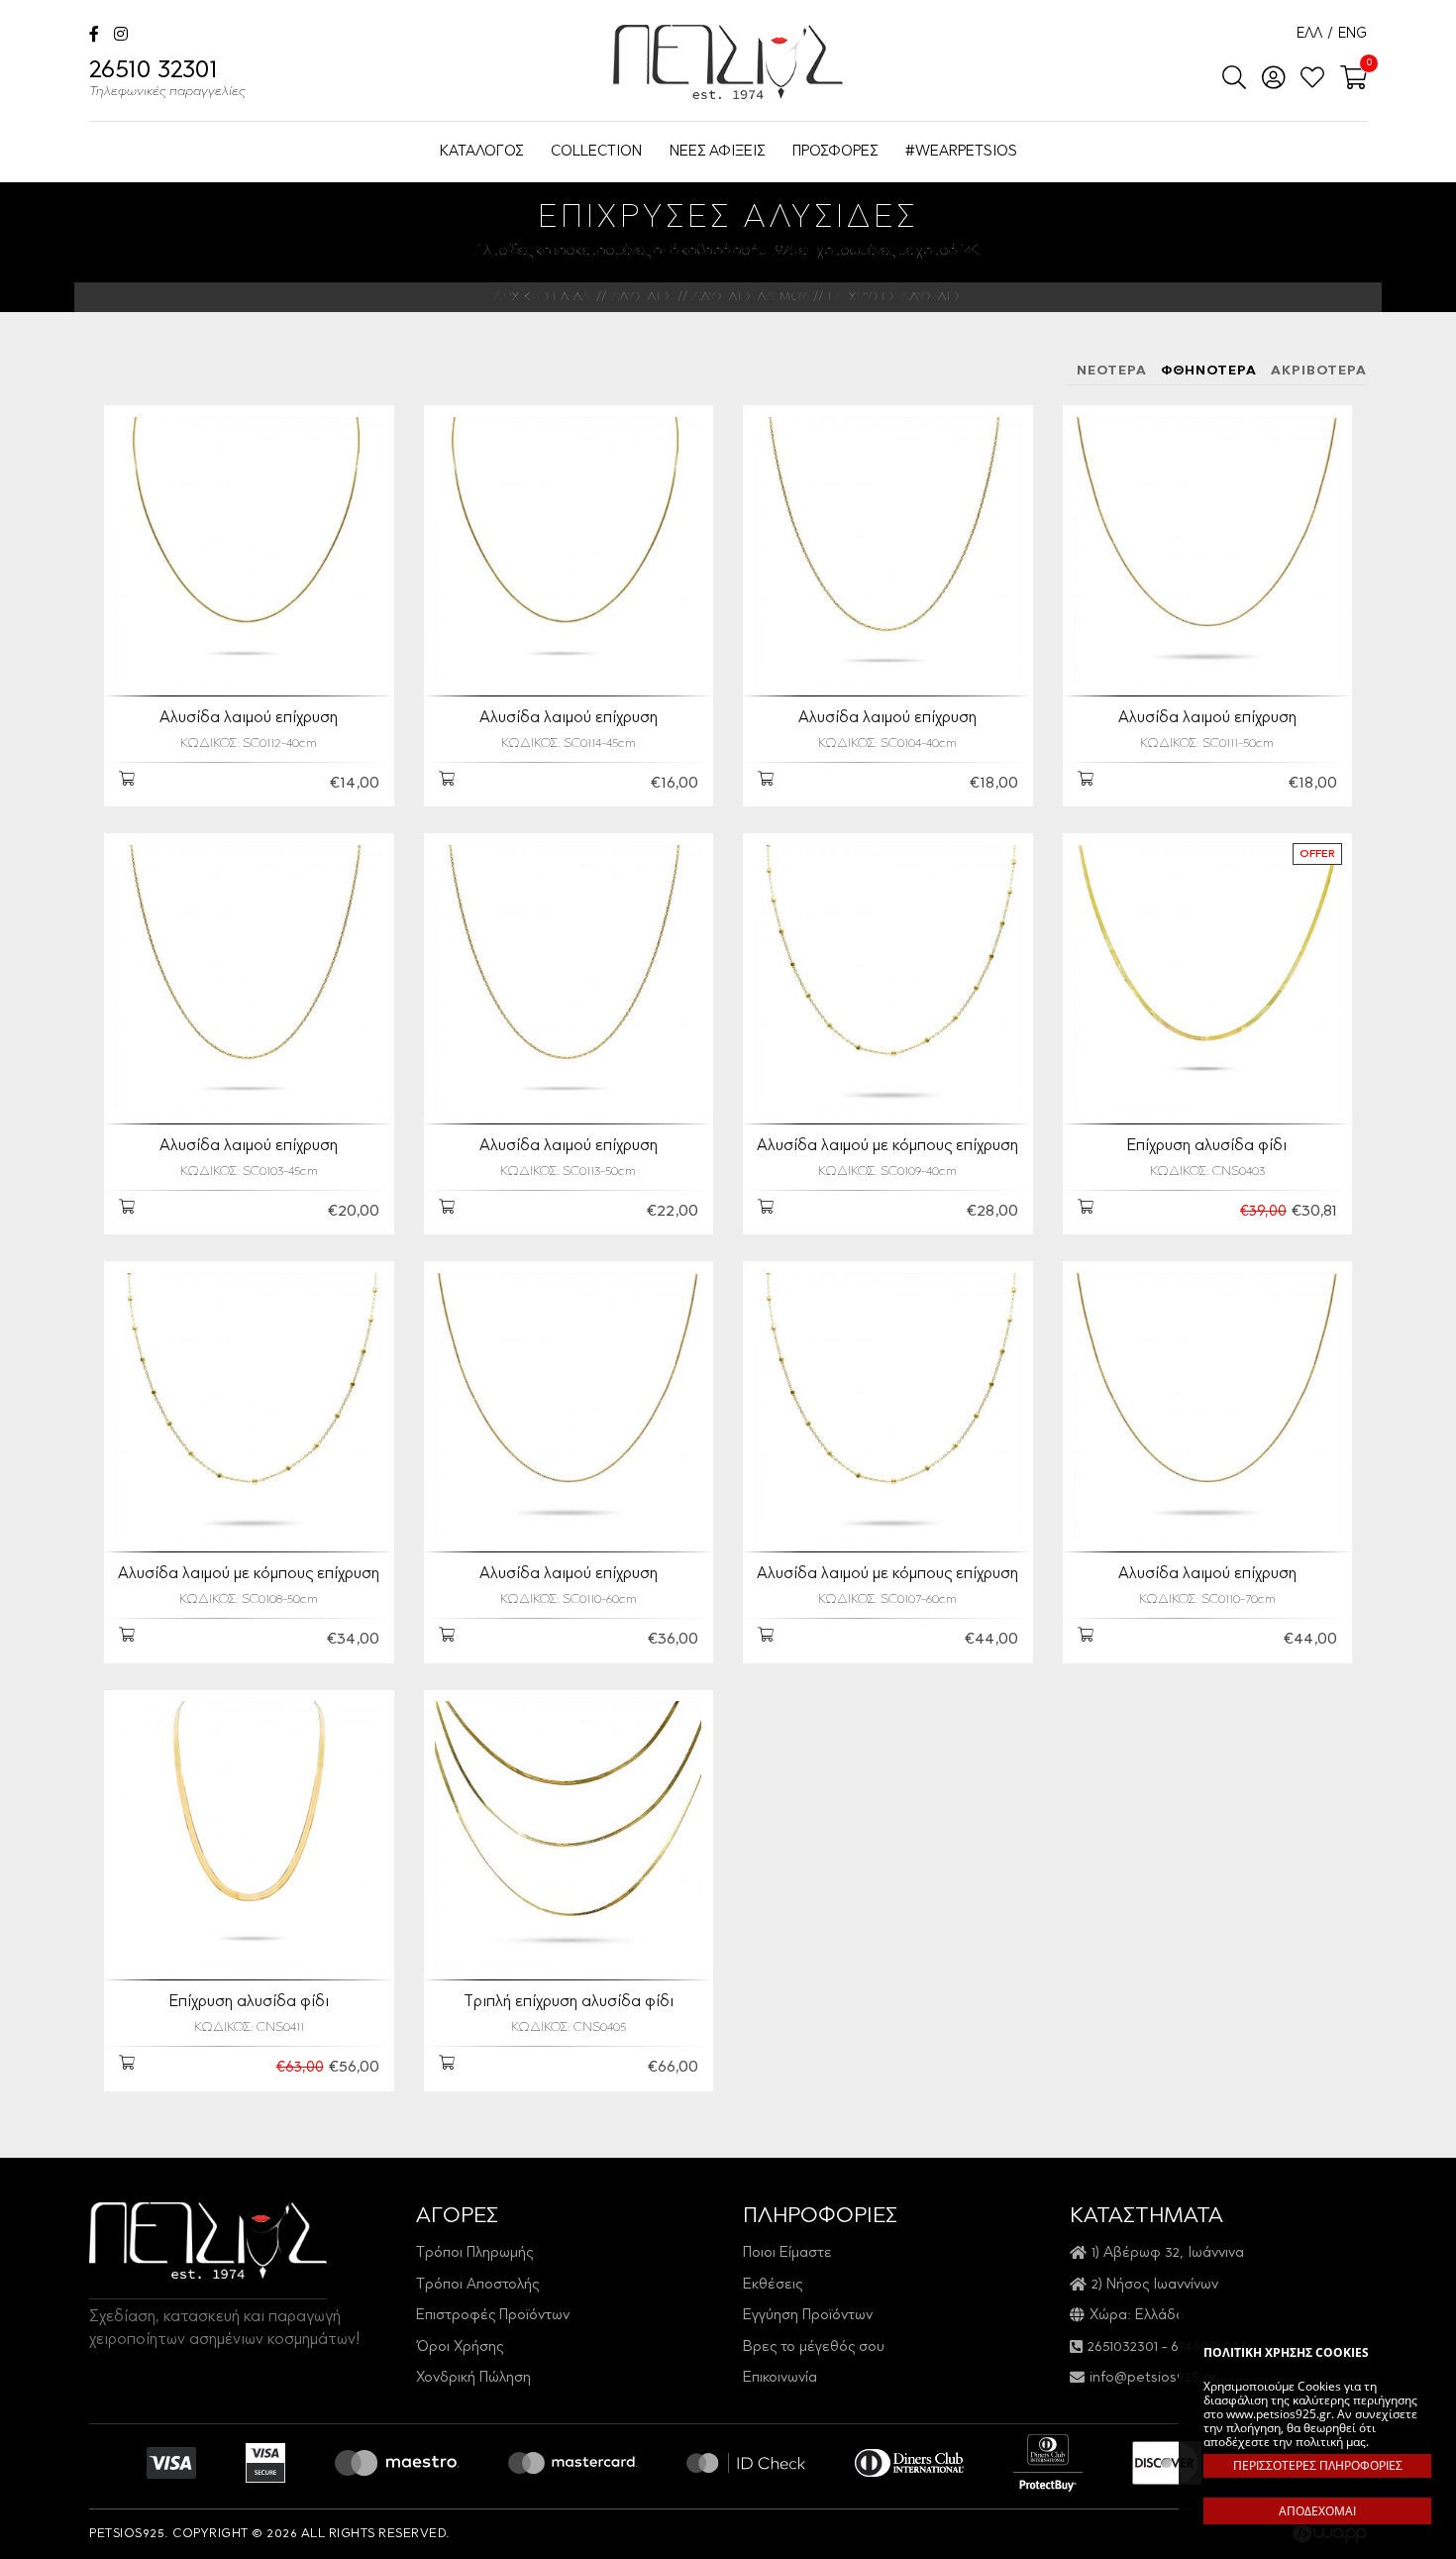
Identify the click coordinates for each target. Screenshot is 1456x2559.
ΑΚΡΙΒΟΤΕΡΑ (1319, 371)
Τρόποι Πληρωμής (474, 2253)
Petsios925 (728, 62)
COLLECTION (596, 152)
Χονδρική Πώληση (473, 2378)
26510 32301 (167, 79)
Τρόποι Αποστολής (477, 2285)
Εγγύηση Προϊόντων (808, 2316)
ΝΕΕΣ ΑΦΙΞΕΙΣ (717, 152)
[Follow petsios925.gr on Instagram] (121, 36)
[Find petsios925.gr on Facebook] (94, 36)
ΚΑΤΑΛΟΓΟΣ (481, 152)
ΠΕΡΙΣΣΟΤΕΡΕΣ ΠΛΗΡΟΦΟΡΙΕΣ (1318, 2465)
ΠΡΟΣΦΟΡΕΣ (835, 152)
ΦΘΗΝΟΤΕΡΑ (1209, 371)
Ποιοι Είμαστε (787, 2253)
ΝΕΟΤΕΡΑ (1112, 371)
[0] (1348, 79)
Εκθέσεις (773, 2285)
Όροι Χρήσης (460, 2347)
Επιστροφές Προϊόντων (493, 2316)
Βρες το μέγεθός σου (814, 2347)
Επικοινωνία (780, 2378)
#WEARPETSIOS (961, 152)
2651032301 (1123, 2347)
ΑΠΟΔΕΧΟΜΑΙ (1317, 2511)
